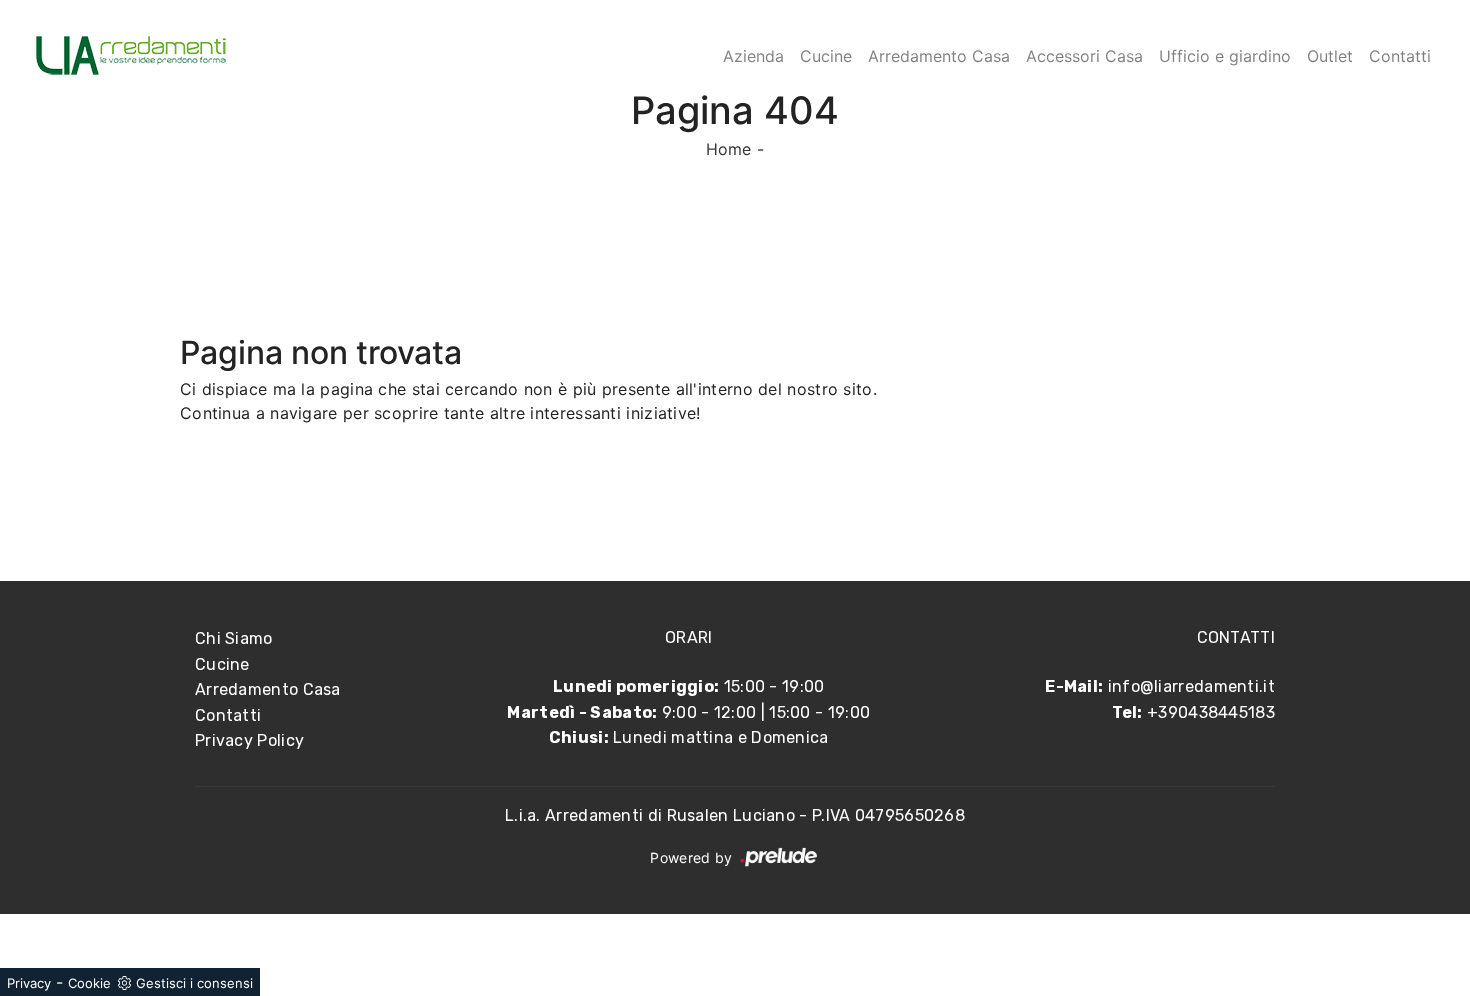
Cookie (89, 983)
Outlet (1330, 56)
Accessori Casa (1084, 56)
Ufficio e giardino (1225, 56)
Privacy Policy (249, 740)
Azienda (753, 56)
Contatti (1400, 56)
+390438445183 (1211, 712)
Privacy (29, 983)
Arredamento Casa (939, 56)
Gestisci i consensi (194, 983)
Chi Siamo (234, 638)
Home (729, 149)
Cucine (826, 56)
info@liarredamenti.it (1191, 686)
